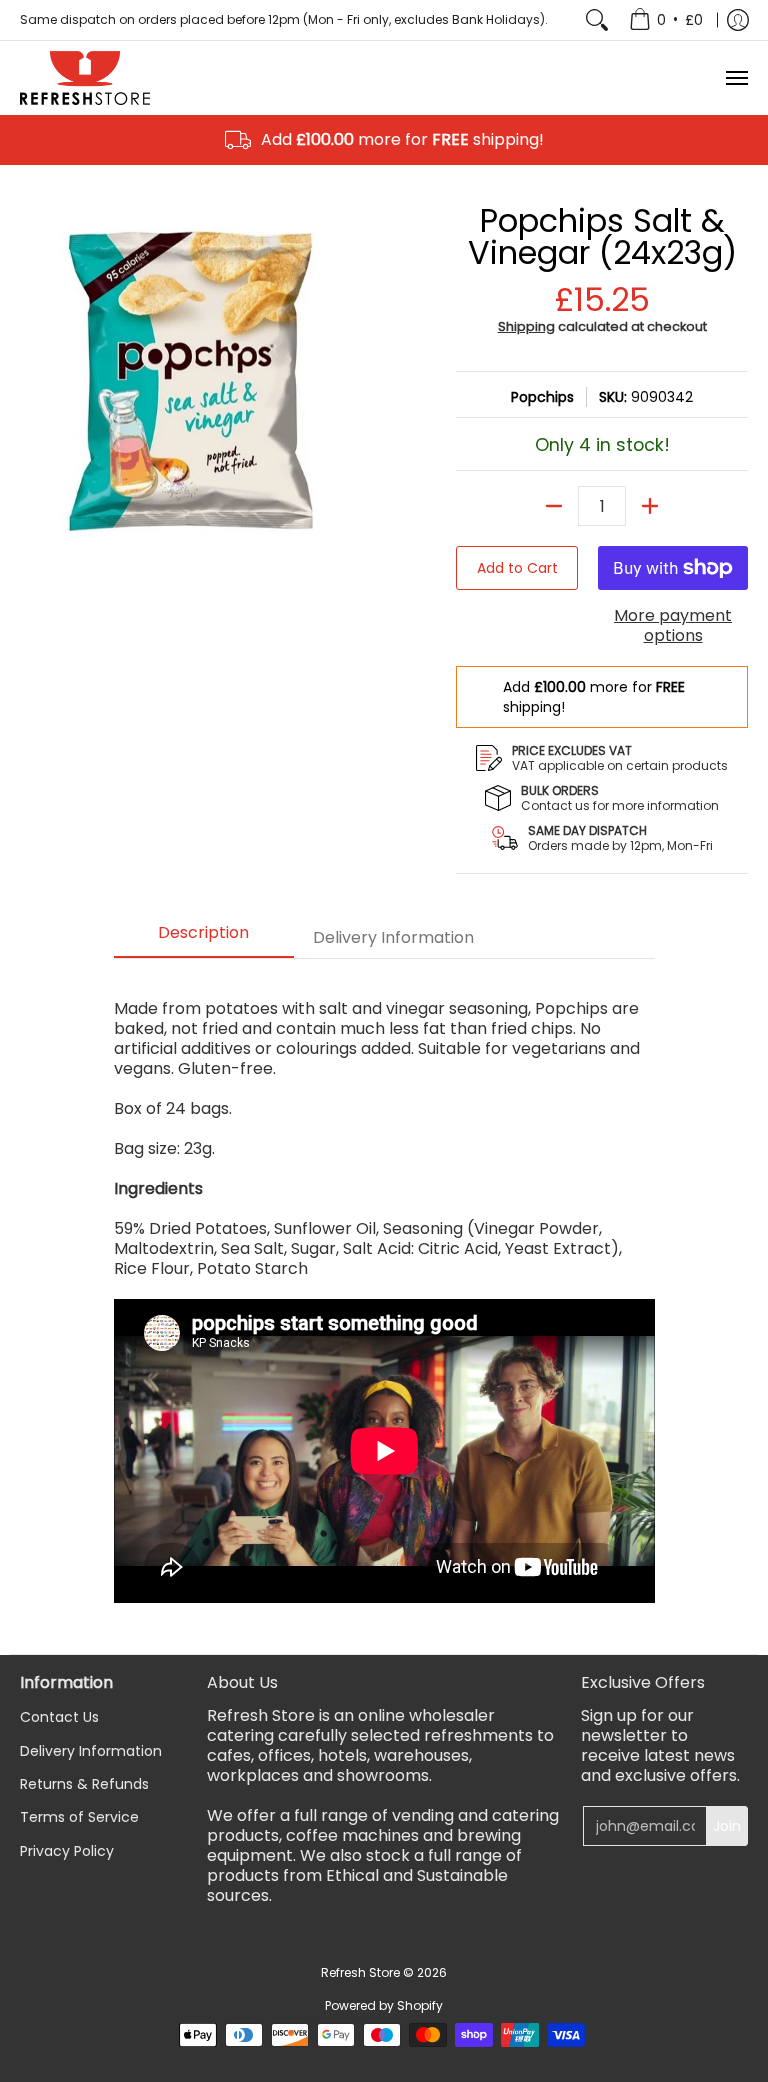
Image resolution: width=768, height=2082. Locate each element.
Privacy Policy (67, 1851)
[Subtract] (554, 506)
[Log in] (738, 20)
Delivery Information (91, 1751)
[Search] (597, 20)
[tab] (204, 939)
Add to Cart (517, 568)
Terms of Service (79, 1817)
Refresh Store (360, 1972)
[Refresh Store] (85, 78)
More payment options (673, 626)
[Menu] (736, 78)
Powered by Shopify (384, 2005)
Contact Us (59, 1717)
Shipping (526, 326)
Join (727, 1826)
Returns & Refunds (84, 1784)
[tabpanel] (384, 1300)
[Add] (650, 506)
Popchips (542, 397)
